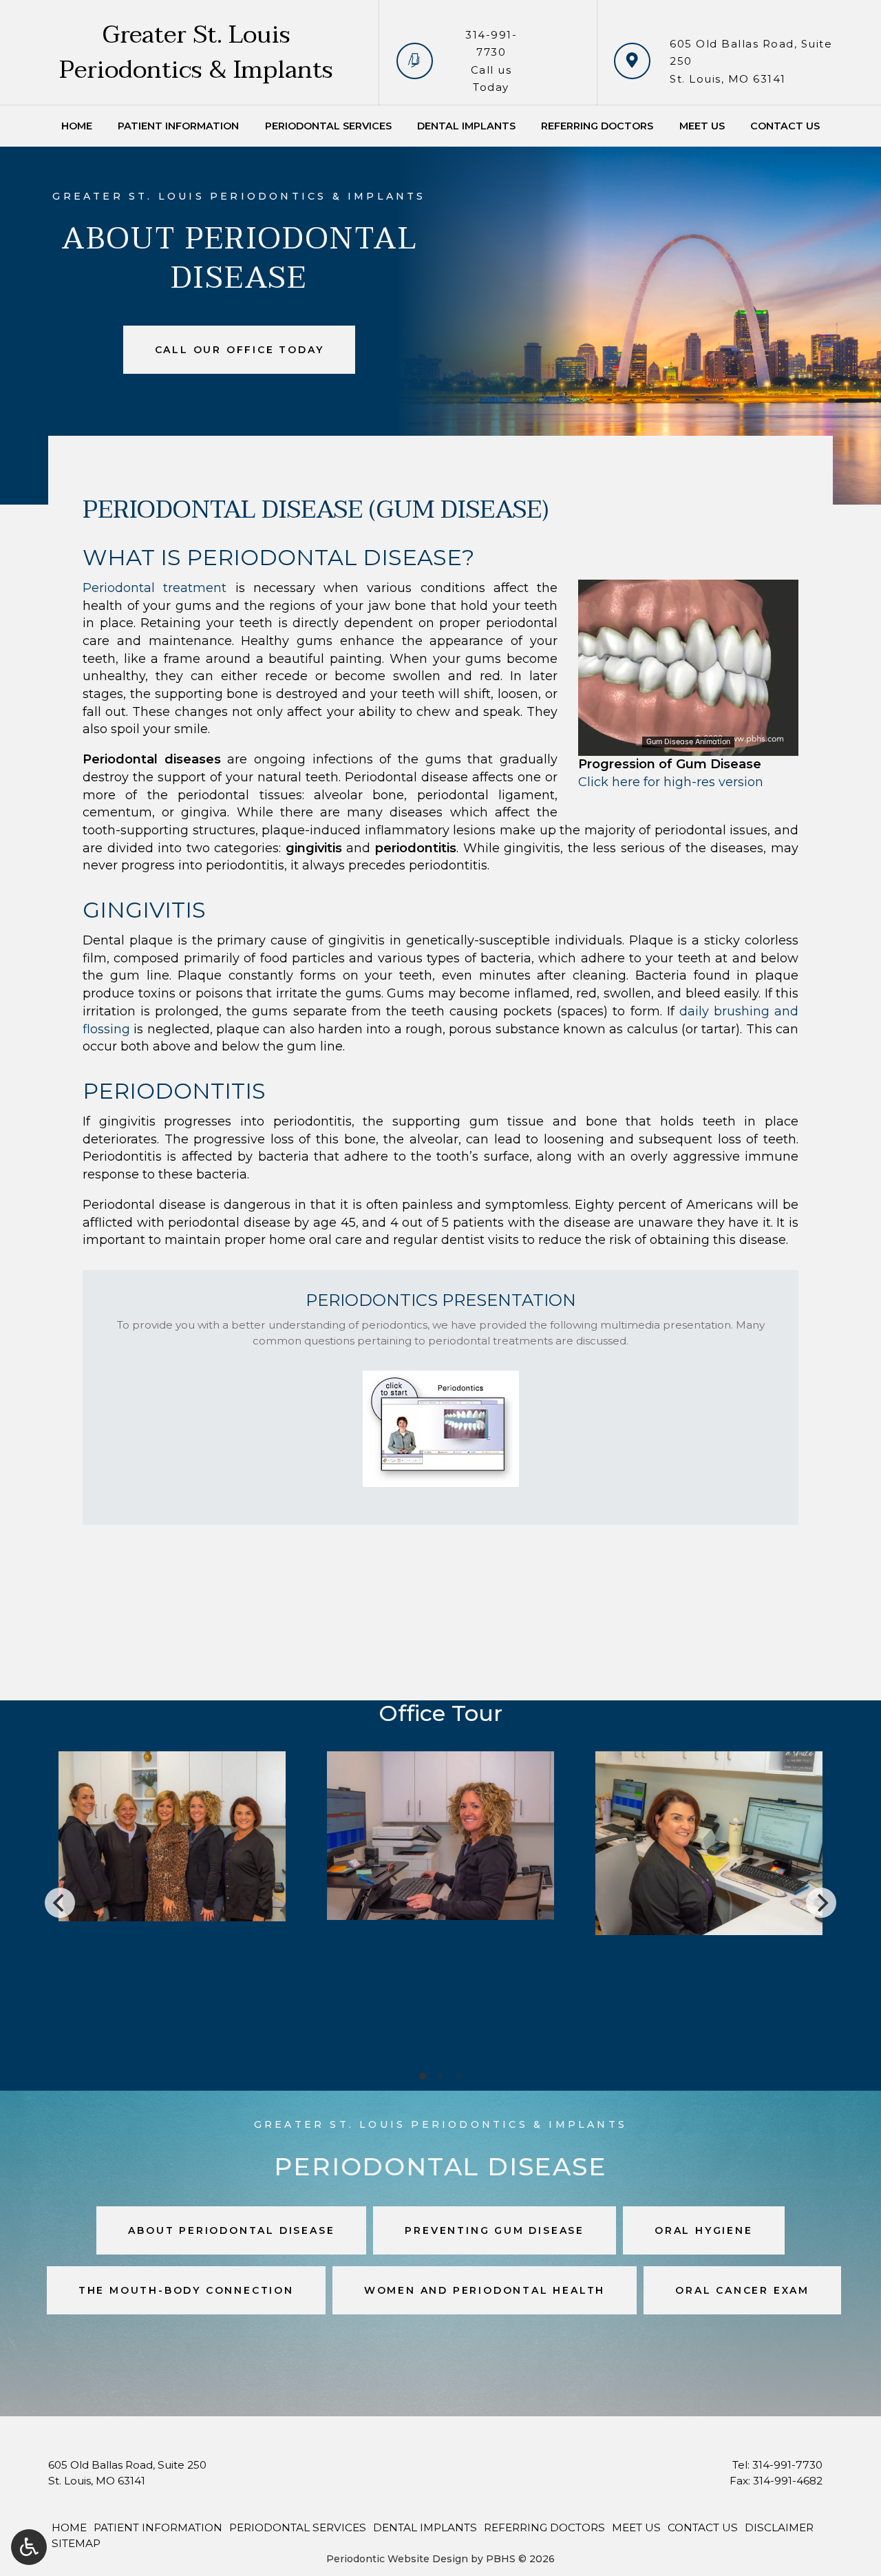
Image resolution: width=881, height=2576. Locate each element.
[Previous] (60, 1903)
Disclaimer (779, 2527)
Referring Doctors (597, 126)
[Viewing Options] (29, 2547)
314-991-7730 (787, 2465)
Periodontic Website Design (397, 2559)
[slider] (688, 745)
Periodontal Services (328, 126)
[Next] (821, 1903)
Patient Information (178, 126)
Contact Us (785, 126)
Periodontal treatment (155, 588)
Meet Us (702, 126)
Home (77, 126)
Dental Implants (466, 126)
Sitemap (76, 2543)
